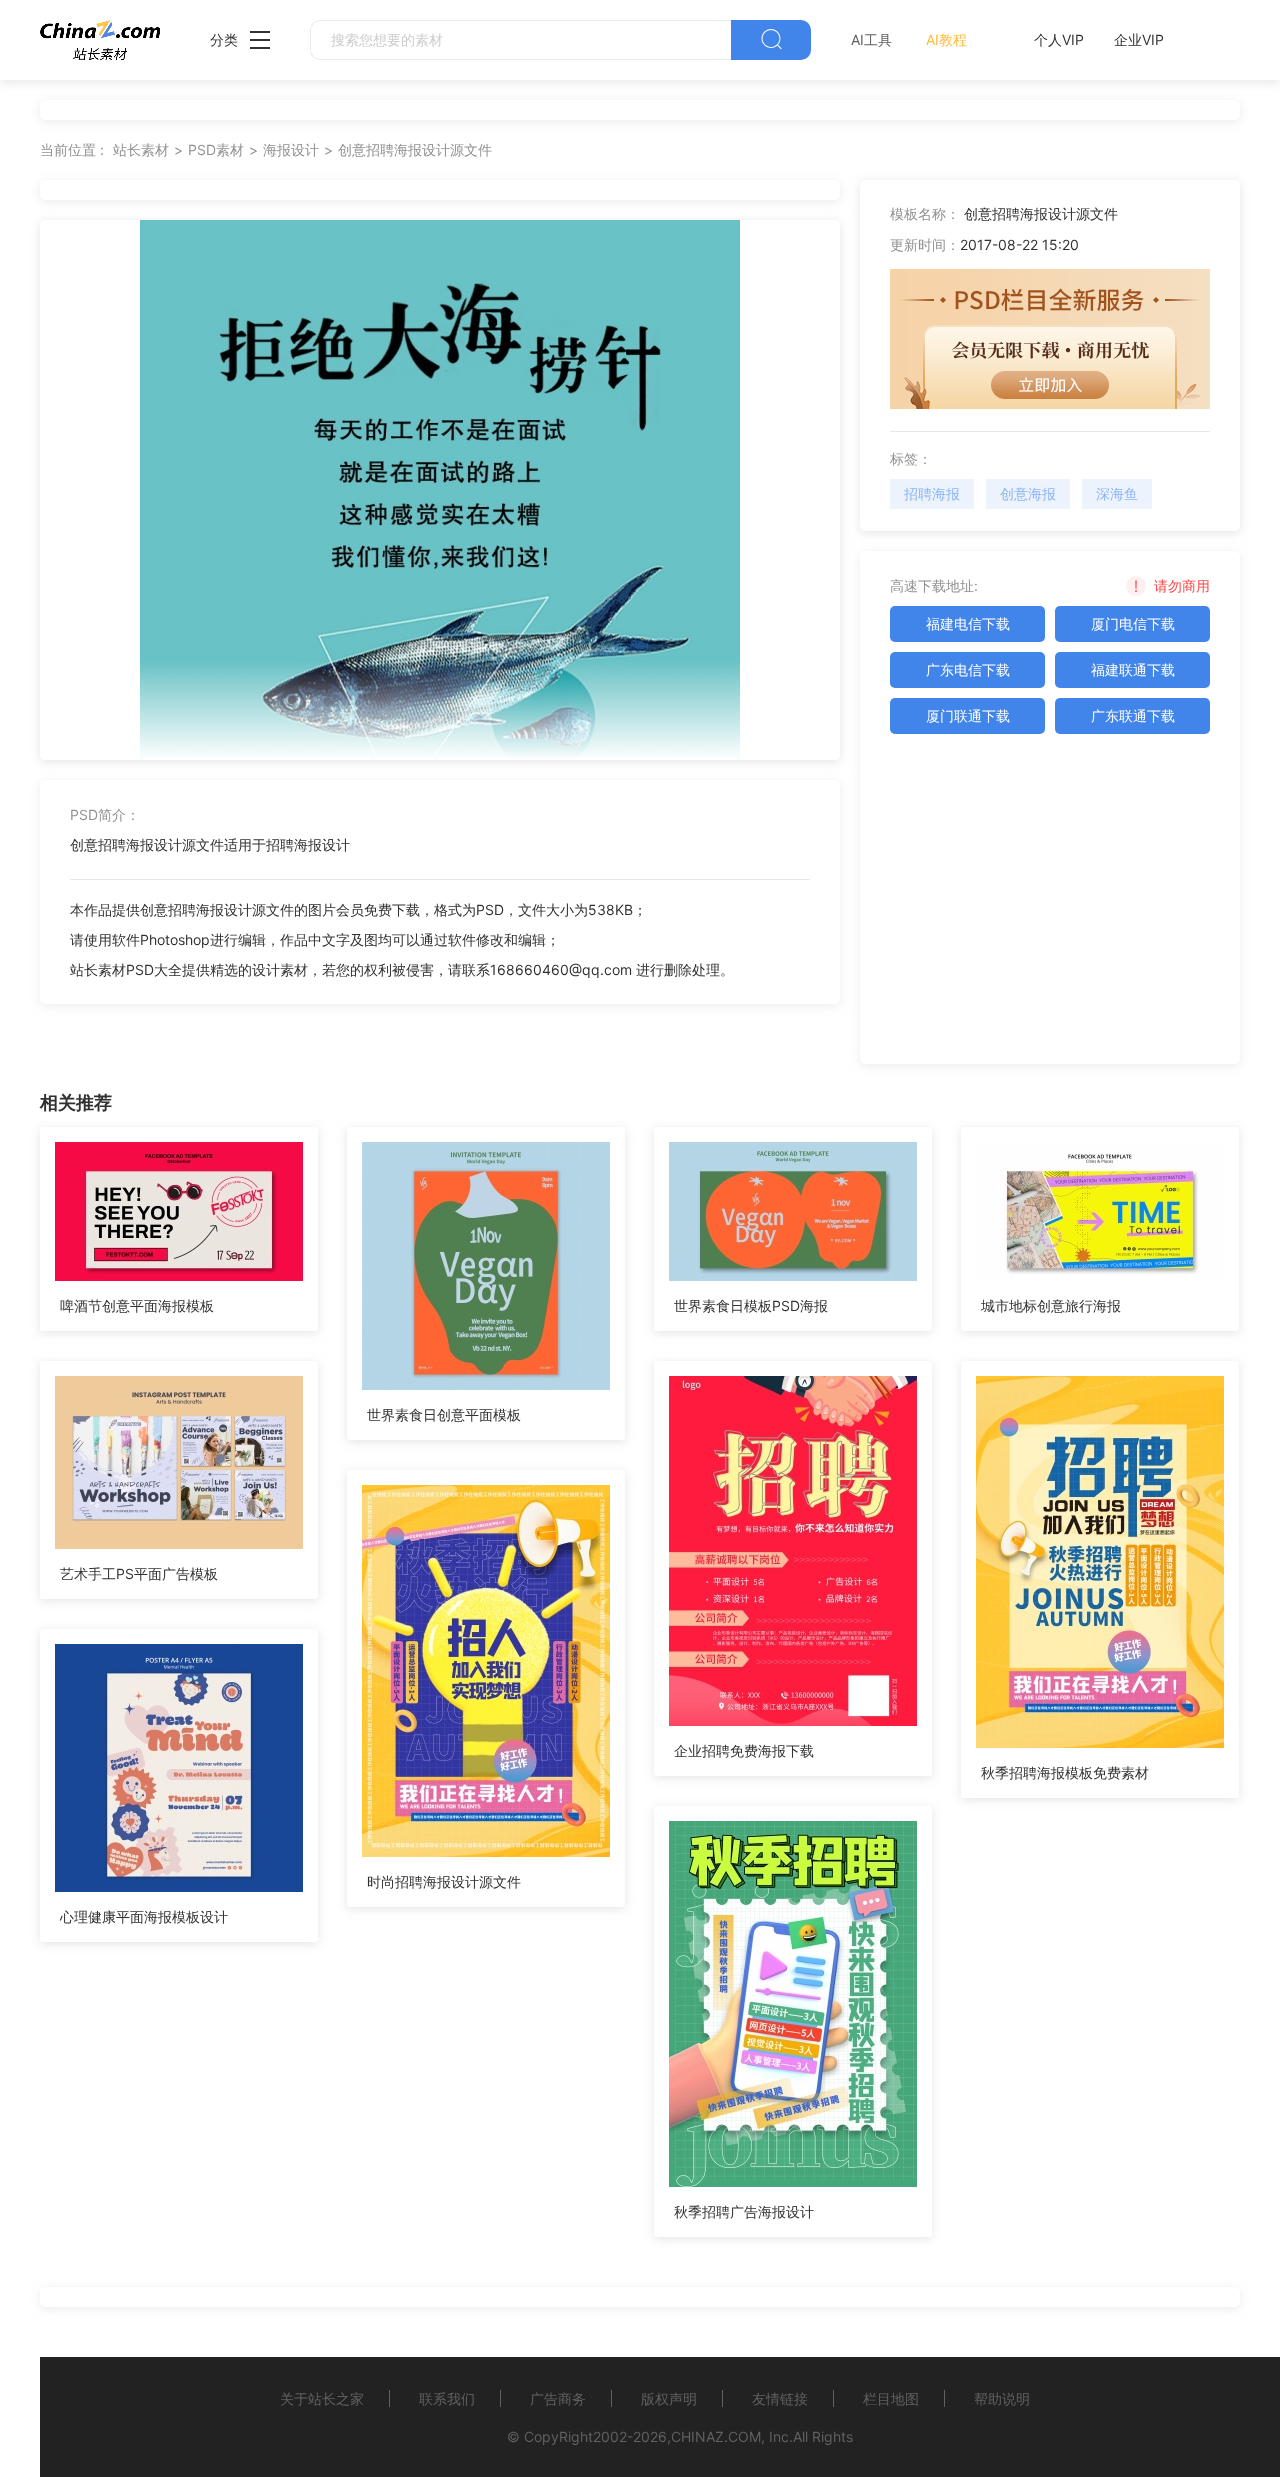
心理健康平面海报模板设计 (144, 1916)
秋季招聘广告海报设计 (744, 2211)
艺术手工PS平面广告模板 (139, 1573)
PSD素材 (216, 149)
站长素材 (141, 149)
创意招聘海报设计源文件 (415, 149)
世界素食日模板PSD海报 (751, 1305)
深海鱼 (1117, 493)
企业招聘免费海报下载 (744, 1750)
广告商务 (558, 2398)
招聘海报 (932, 493)
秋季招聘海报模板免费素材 (1065, 1772)
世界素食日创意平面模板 (444, 1414)
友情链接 (780, 2398)
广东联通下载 (1133, 715)
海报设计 (291, 149)
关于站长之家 (322, 2398)
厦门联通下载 (968, 715)
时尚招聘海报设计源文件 (444, 1881)
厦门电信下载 (1133, 623)
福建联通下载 (1133, 669)
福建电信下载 (968, 623)
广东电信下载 (968, 669)
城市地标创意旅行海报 (1051, 1305)
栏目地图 (891, 2398)
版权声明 (669, 2398)
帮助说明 (1002, 2398)
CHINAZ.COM (716, 2436)
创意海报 (1028, 493)
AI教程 (946, 39)
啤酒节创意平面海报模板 (137, 1305)
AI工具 (871, 39)
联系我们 (447, 2398)
